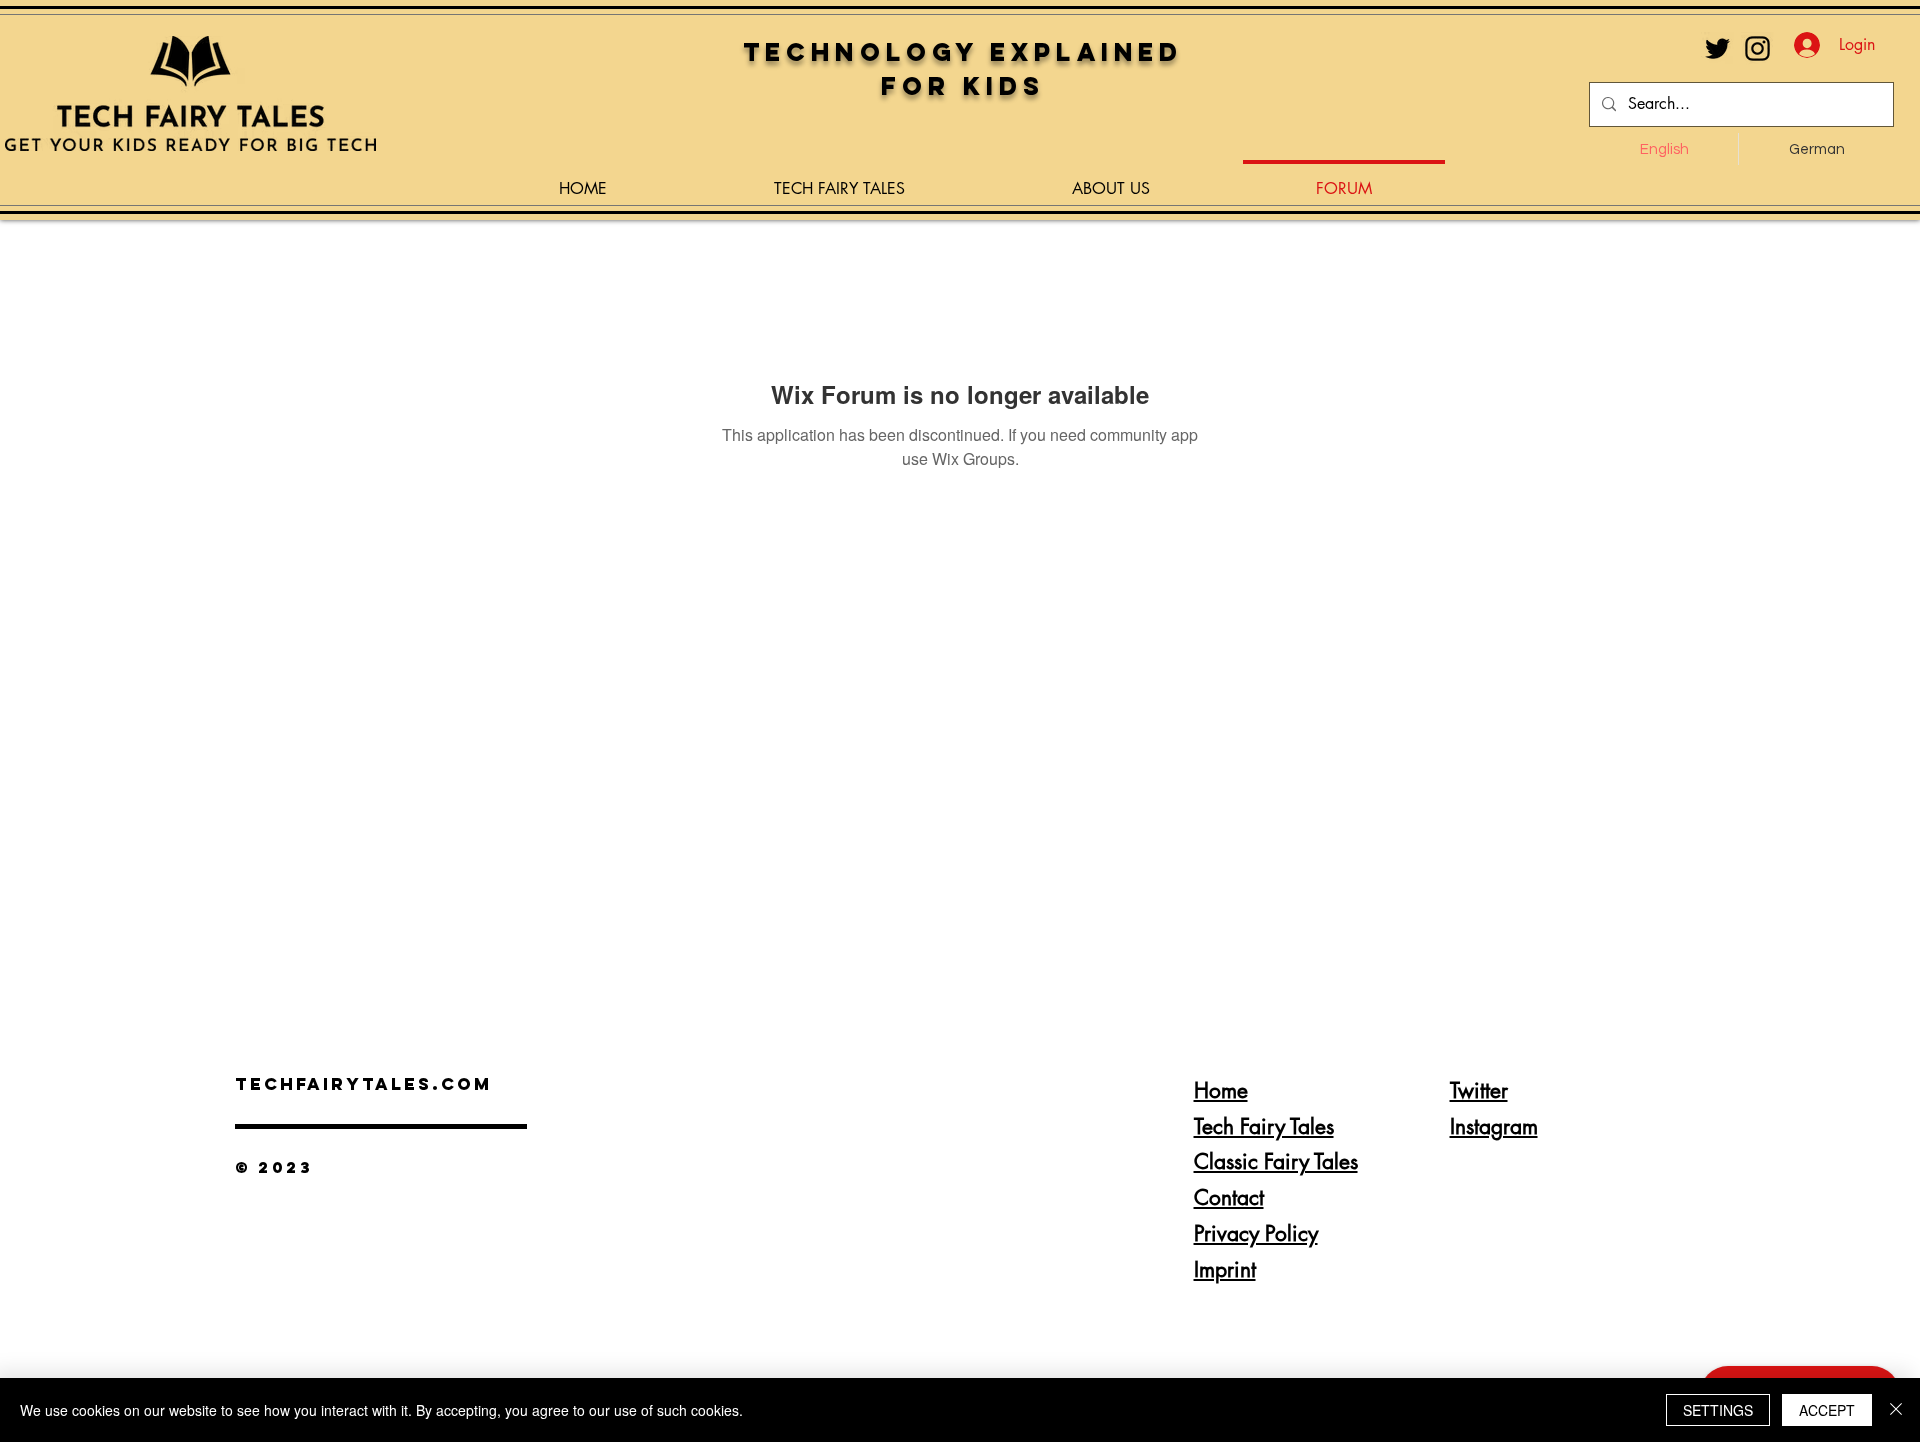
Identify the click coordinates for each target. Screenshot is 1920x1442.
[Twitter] (1717, 48)
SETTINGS (1718, 1410)
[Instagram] (1757, 48)
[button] (839, 180)
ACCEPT (1827, 1410)
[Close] (1896, 1410)
